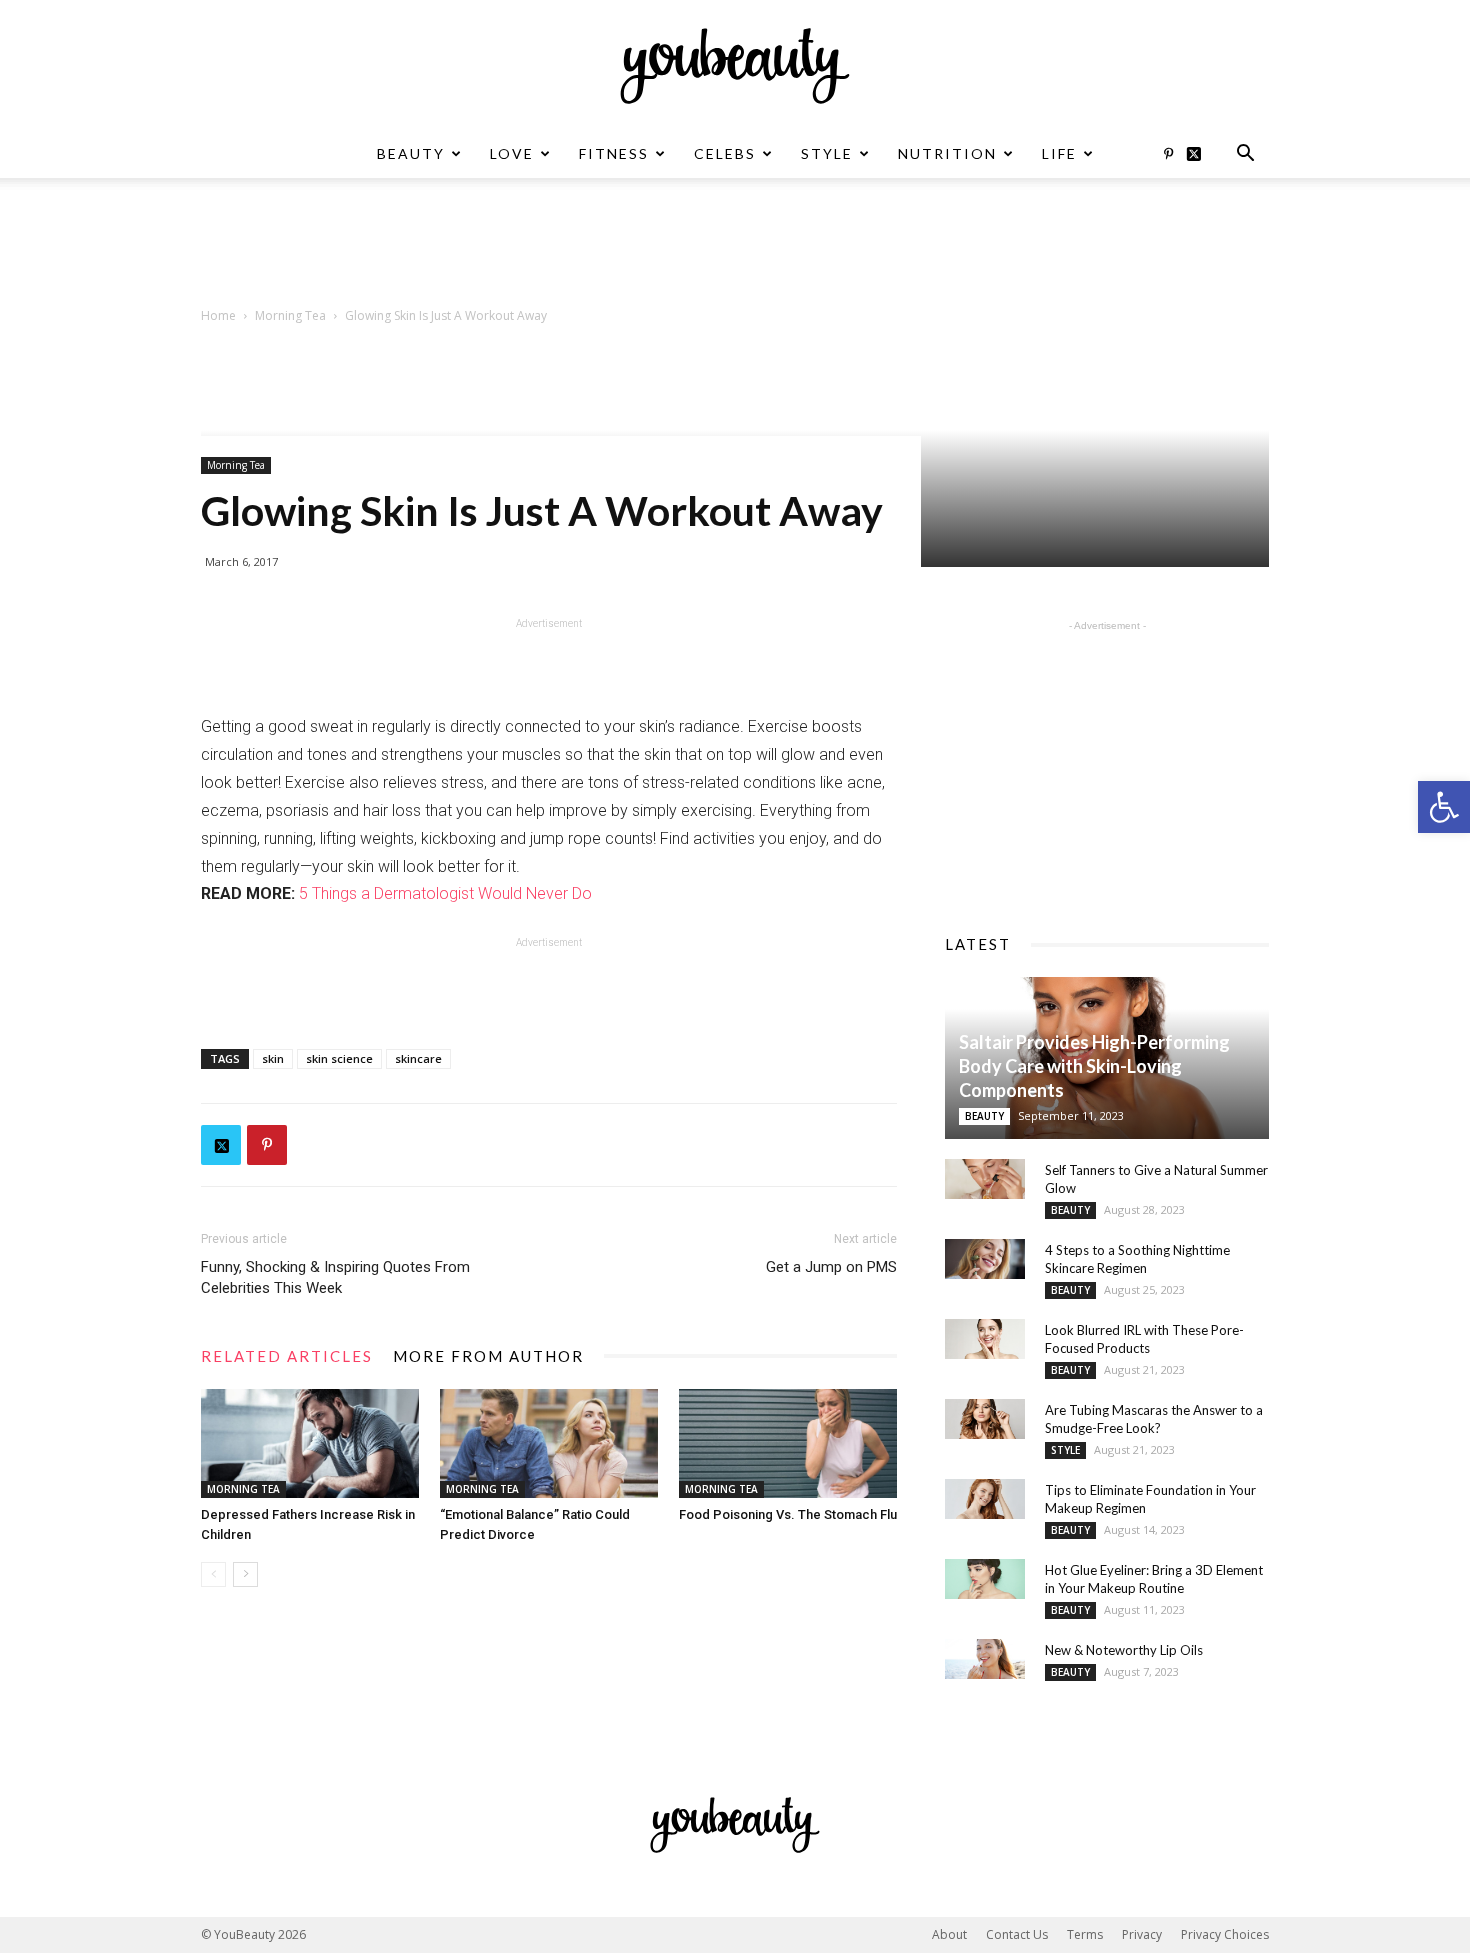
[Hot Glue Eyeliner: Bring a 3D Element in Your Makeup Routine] (985, 1579)
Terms (1085, 1934)
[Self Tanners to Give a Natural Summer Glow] (985, 1179)
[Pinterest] (1168, 154)
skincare (418, 1058)
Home (218, 315)
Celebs (725, 153)
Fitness (614, 153)
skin (273, 1058)
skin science (339, 1058)
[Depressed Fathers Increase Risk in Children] (310, 1443)
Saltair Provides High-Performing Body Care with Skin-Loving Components (1094, 1066)
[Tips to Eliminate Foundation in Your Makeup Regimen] (985, 1499)
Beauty (411, 153)
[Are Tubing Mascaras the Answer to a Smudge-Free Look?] (985, 1419)
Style (827, 153)
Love (512, 153)
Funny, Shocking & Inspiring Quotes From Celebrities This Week (335, 1277)
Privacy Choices (1225, 1934)
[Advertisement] (735, 247)
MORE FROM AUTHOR (488, 1356)
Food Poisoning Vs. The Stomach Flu (788, 1514)
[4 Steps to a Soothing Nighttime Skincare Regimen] (985, 1259)
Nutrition (947, 153)
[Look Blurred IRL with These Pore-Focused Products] (985, 1339)
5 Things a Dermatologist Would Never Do (445, 893)
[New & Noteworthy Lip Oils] (985, 1659)
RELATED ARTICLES (287, 1356)
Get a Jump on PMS (831, 1267)
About (949, 1934)
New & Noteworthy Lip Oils (1124, 1650)
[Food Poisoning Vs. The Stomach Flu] (788, 1443)
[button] (1444, 807)
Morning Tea (290, 315)
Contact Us (1017, 1934)
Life (1059, 153)
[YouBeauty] (735, 66)
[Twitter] (1201, 154)
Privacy (1142, 1934)
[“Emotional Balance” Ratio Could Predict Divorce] (549, 1443)
